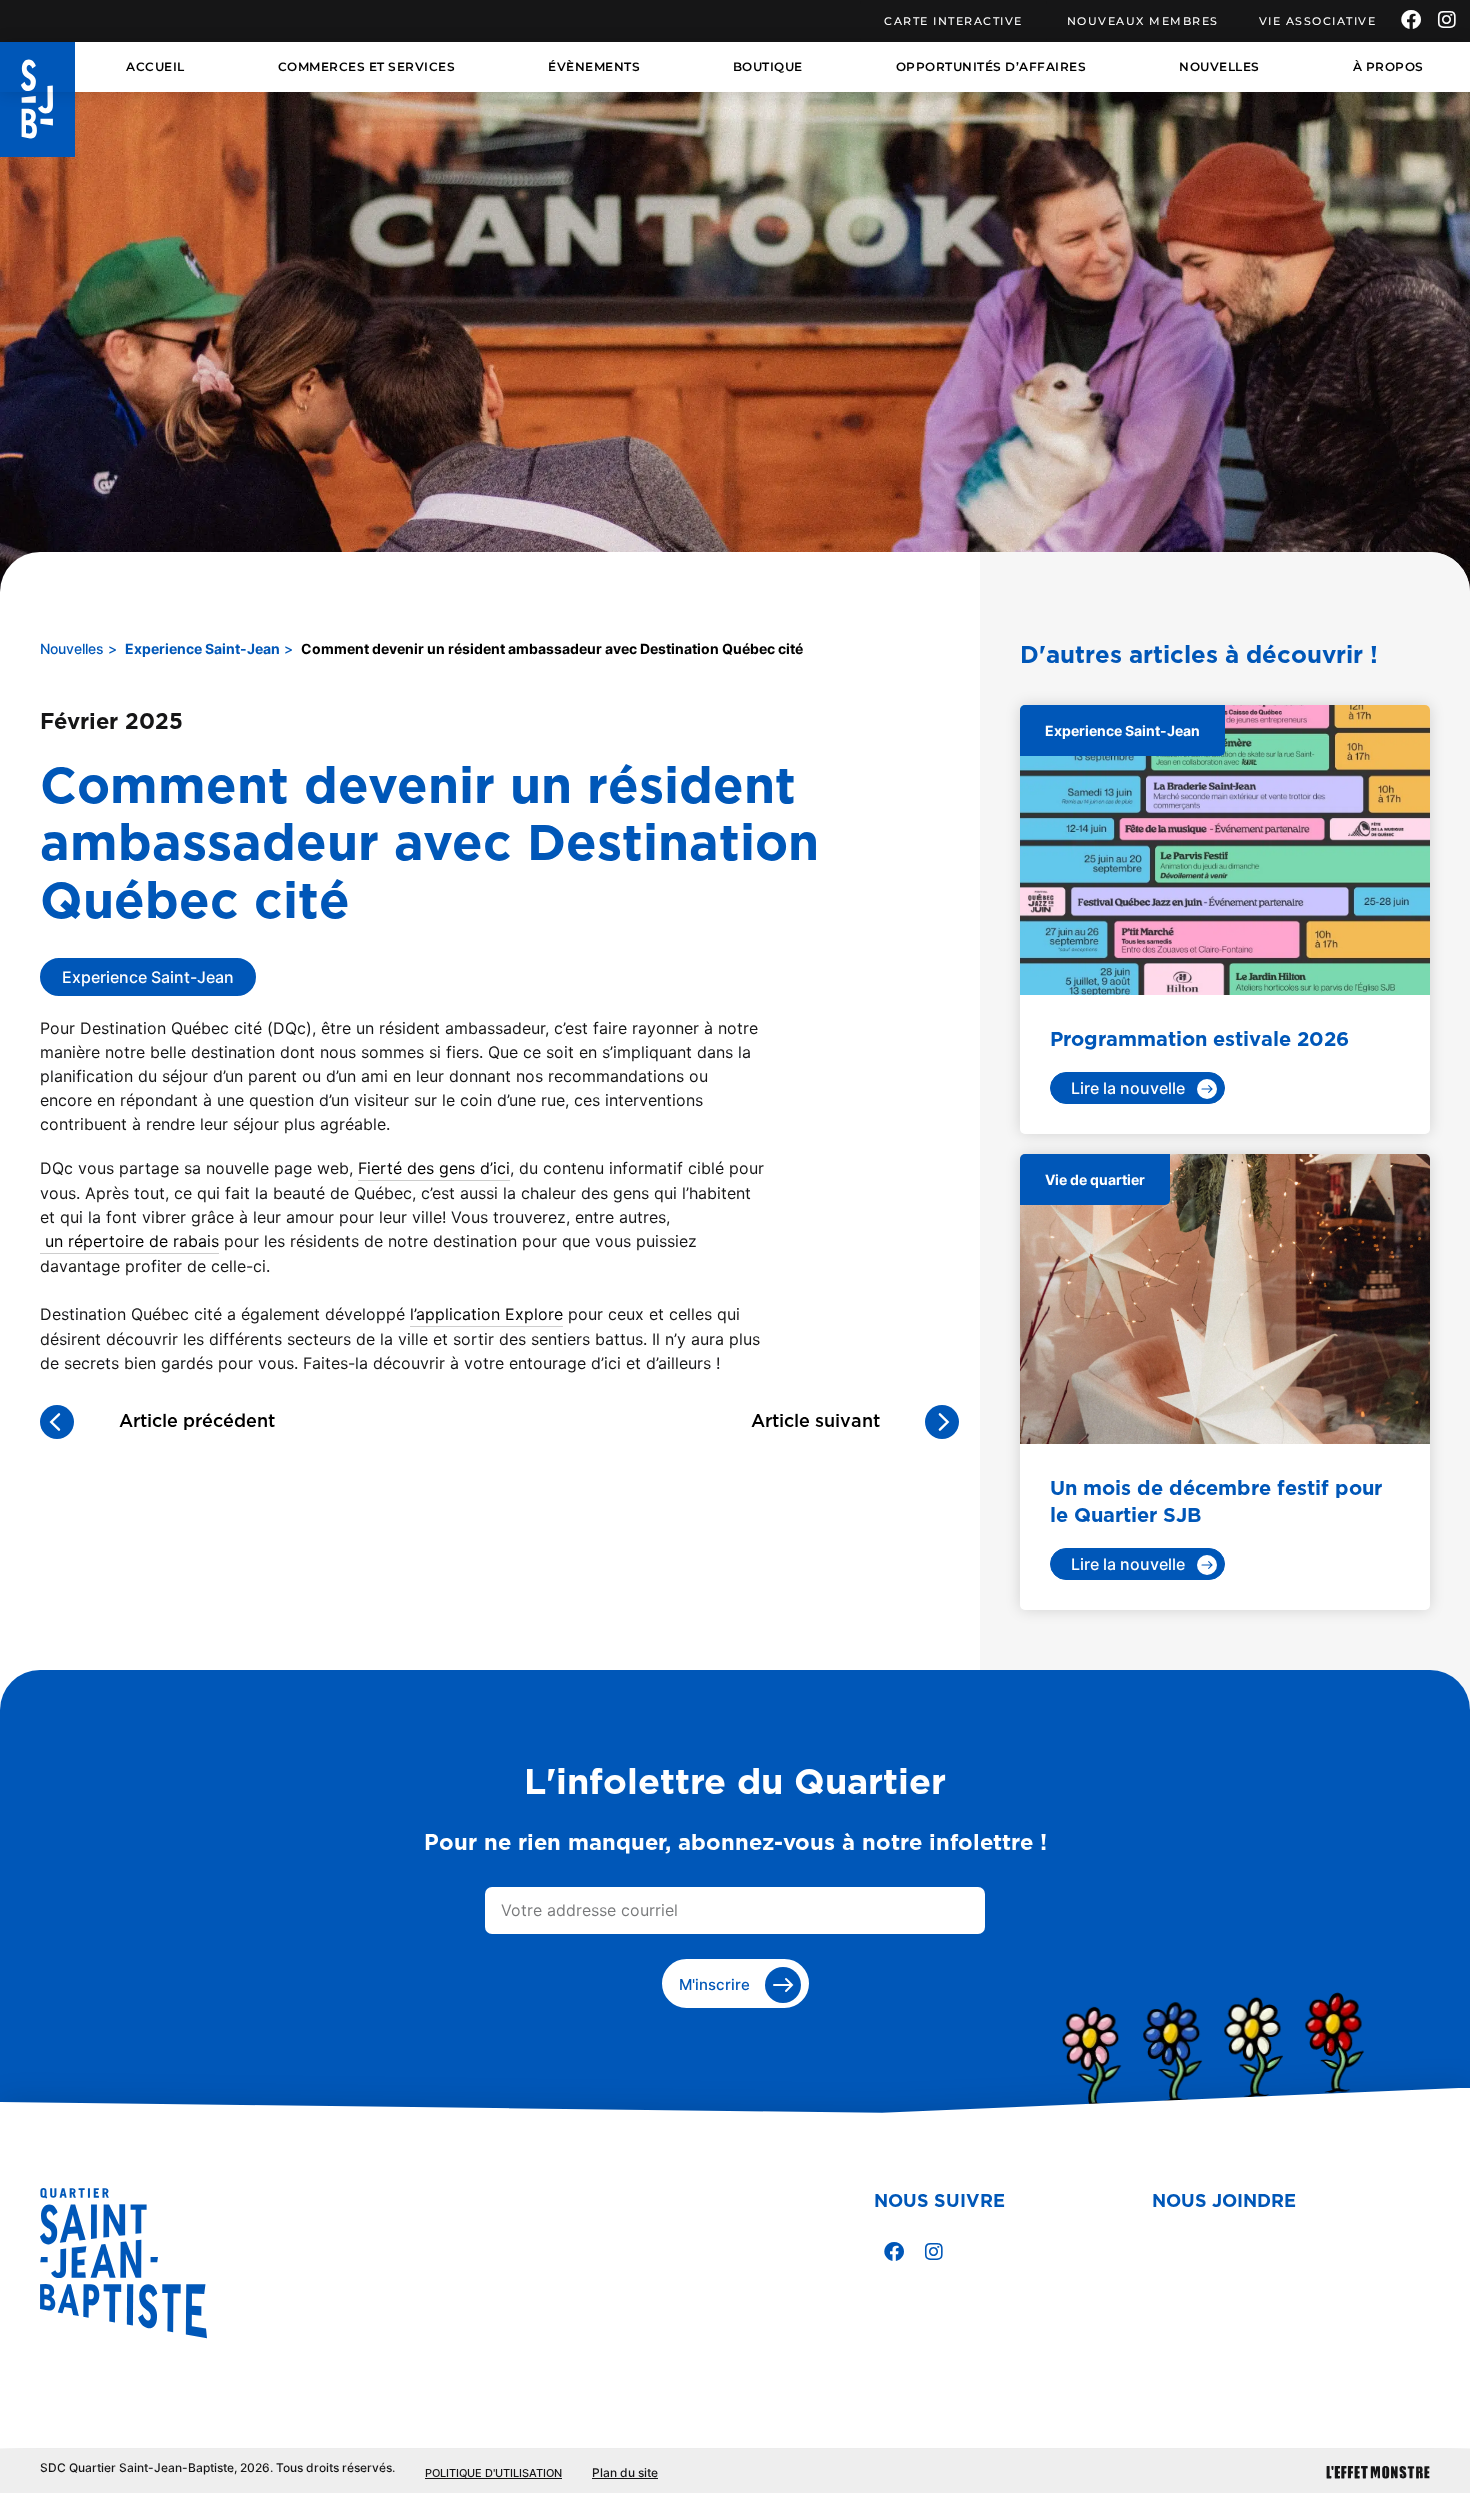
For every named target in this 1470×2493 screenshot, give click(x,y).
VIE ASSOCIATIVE (1318, 21)
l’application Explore (486, 1314)
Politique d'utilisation (493, 2473)
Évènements (594, 66)
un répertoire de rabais (129, 1241)
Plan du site (625, 2472)
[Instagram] (1447, 20)
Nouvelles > (78, 648)
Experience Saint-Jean (202, 648)
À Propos (1388, 66)
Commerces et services (367, 66)
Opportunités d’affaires (991, 66)
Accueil (155, 66)
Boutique (768, 66)
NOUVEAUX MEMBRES (1143, 21)
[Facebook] (1411, 20)
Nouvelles (1219, 66)
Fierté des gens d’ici (434, 1168)
